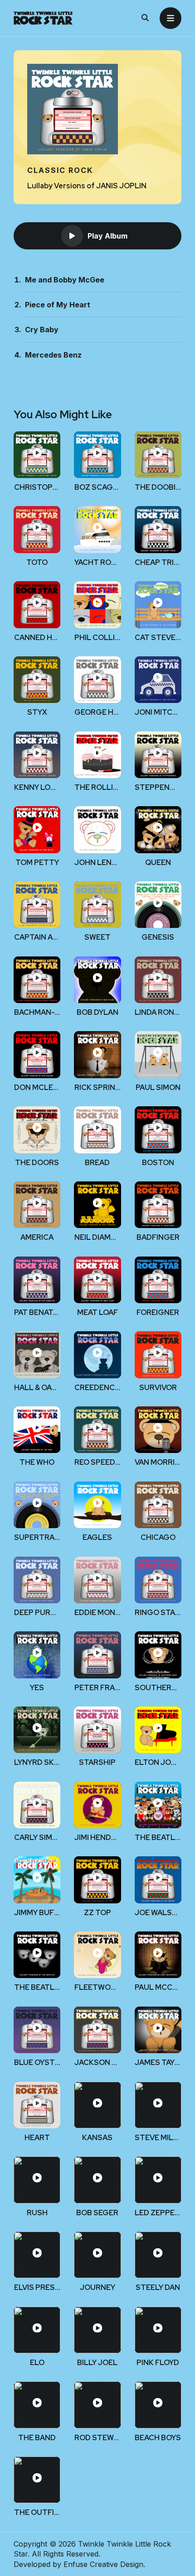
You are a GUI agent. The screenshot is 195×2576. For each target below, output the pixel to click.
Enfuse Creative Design (103, 2564)
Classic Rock (60, 170)
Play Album (107, 236)
